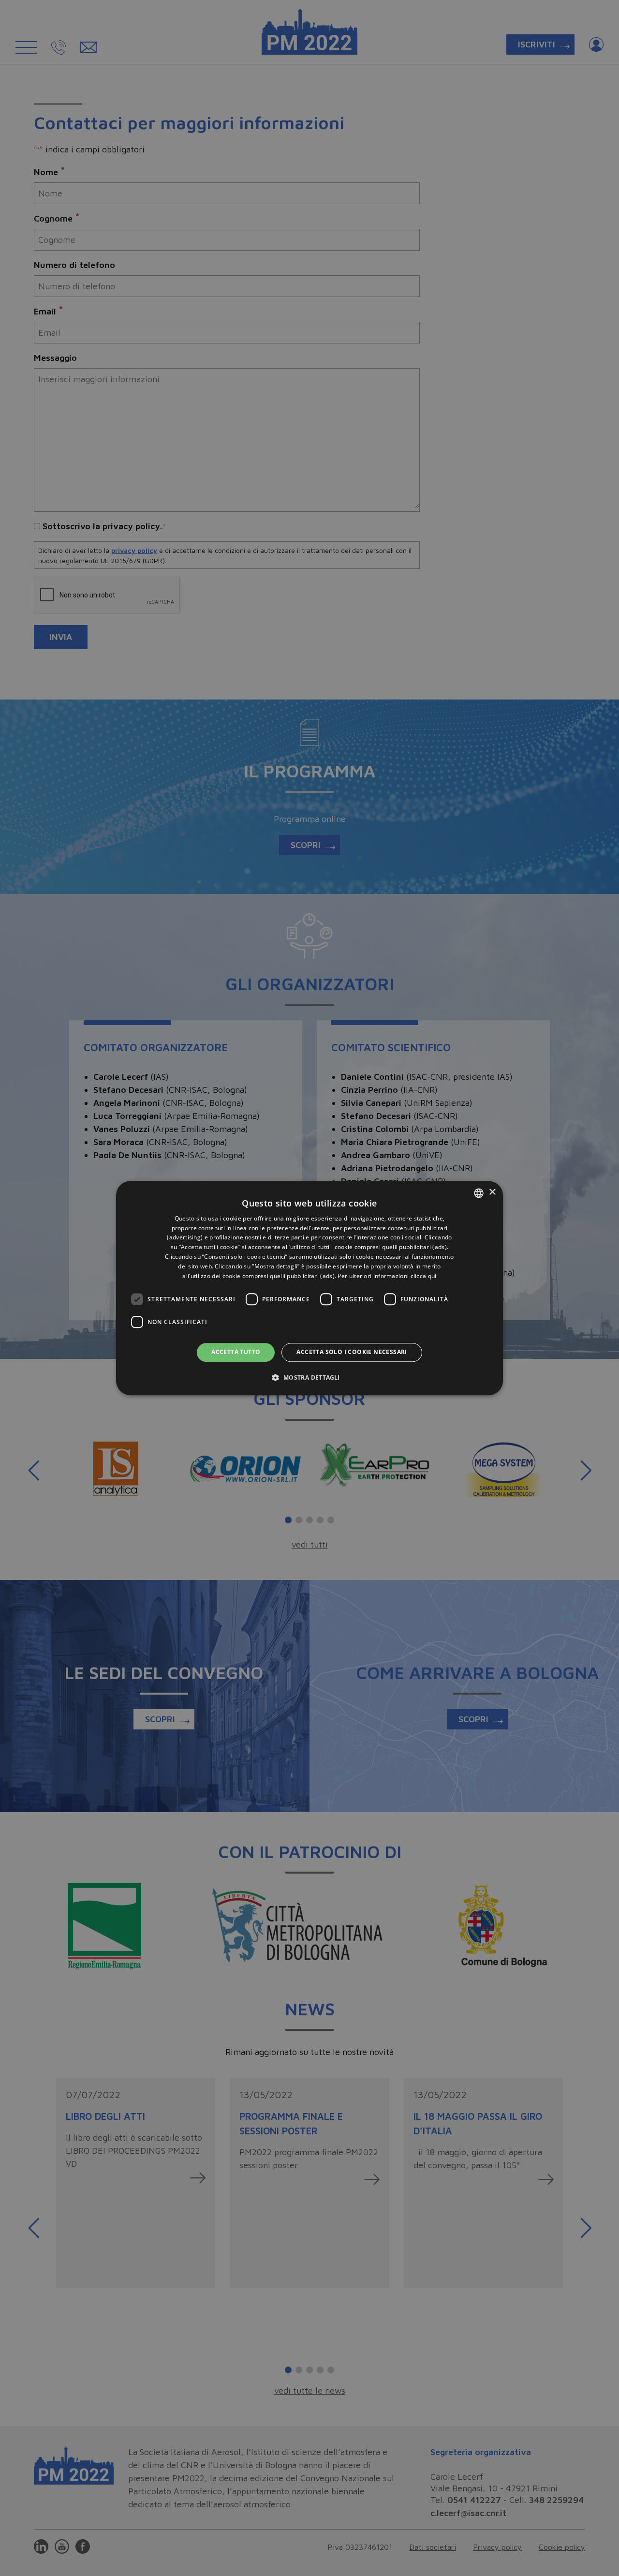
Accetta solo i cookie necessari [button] (352, 1352)
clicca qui (424, 1276)
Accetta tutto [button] (236, 1352)
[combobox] (479, 1193)
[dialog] (309, 1288)
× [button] (492, 1192)
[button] (309, 1377)
